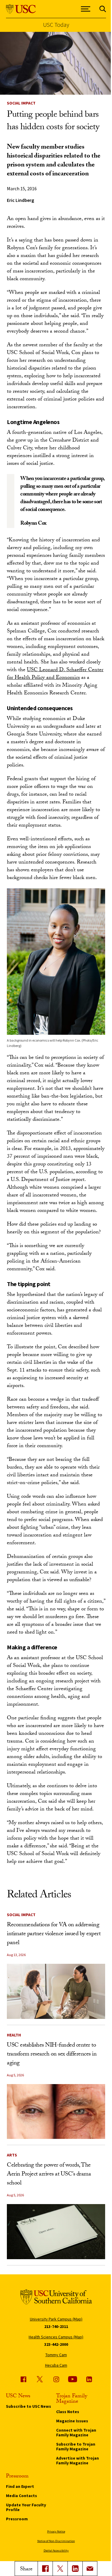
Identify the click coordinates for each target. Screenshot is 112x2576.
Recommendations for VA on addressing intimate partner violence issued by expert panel (54, 1934)
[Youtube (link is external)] (73, 2379)
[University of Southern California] (21, 9)
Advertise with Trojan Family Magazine (78, 2460)
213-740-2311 (56, 2326)
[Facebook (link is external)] (23, 2379)
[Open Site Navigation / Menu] (86, 9)
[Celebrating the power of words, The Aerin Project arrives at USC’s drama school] (56, 2232)
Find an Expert (20, 2486)
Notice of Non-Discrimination (56, 2541)
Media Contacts (22, 2496)
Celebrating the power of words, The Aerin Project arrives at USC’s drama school (49, 2175)
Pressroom (17, 2519)
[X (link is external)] (60, 2569)
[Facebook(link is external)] (45, 2569)
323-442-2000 (56, 2344)
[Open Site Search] (103, 9)
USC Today (56, 25)
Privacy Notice (56, 2531)
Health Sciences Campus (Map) (56, 2337)
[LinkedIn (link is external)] (75, 2569)
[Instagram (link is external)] (56, 2379)
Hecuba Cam (56, 2365)
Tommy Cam (56, 2355)
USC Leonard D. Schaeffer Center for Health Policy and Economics (55, 674)
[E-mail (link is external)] (90, 2569)
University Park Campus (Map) (56, 2319)
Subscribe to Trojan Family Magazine (76, 2446)
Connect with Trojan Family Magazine (76, 2432)
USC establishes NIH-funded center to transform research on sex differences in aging (52, 2055)
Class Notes (68, 2412)
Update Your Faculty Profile (26, 2507)
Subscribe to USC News (29, 2406)
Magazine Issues (72, 2421)
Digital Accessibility (56, 2551)
